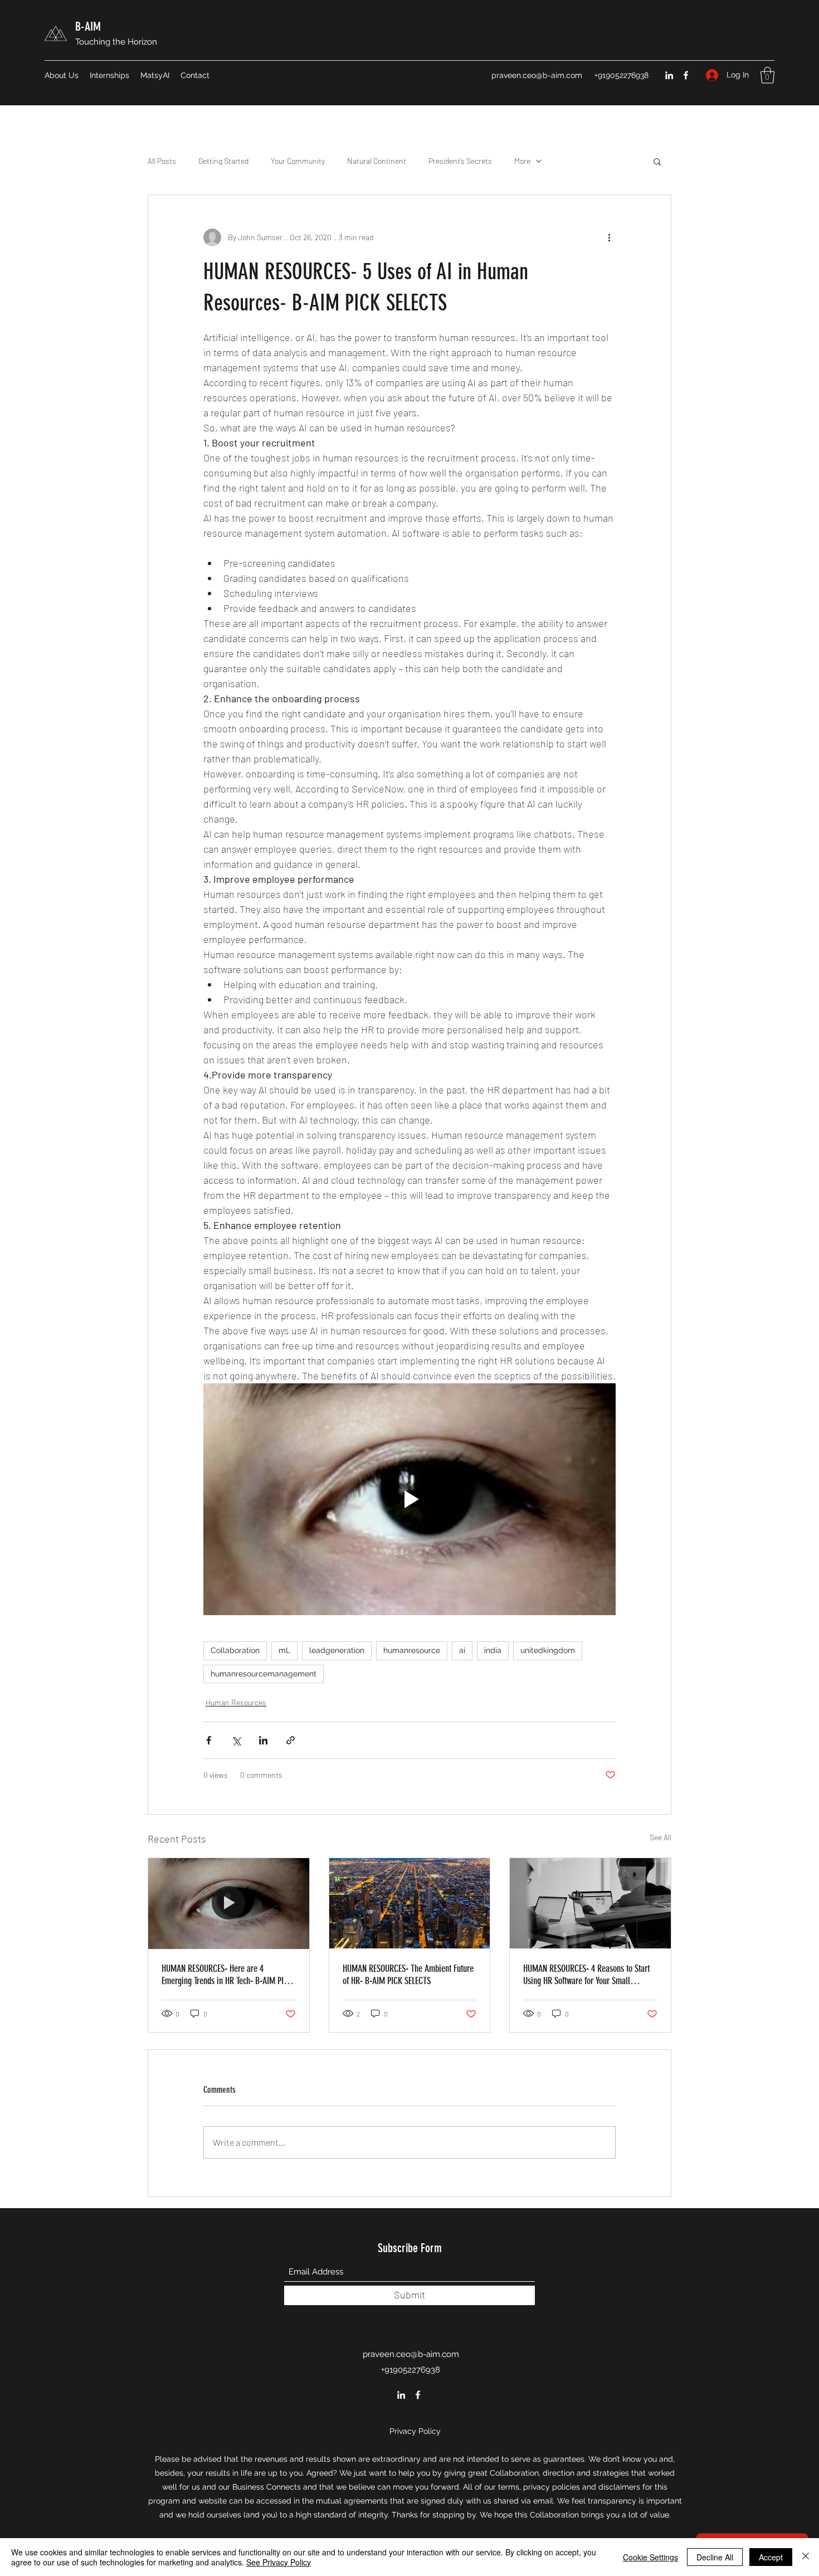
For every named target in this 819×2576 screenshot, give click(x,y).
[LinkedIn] (669, 75)
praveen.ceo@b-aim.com (537, 75)
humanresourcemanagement (264, 1674)
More (522, 161)
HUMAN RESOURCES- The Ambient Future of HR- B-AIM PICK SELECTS (408, 1975)
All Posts (162, 161)
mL (284, 1650)
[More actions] (609, 237)
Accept (771, 2557)
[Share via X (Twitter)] (236, 1740)
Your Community (298, 161)
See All (660, 1837)
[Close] (806, 2557)
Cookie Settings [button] (650, 2557)
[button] (767, 75)
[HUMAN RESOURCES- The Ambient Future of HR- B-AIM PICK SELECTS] (410, 1903)
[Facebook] (686, 75)
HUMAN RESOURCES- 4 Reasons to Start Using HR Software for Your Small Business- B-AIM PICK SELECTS (586, 1975)
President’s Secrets (460, 161)
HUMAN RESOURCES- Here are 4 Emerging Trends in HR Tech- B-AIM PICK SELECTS (227, 1975)
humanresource (412, 1650)
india (493, 1650)
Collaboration (235, 1650)
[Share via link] (291, 1740)
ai (462, 1650)
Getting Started (223, 161)
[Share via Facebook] (209, 1740)
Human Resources (236, 1702)
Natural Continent (377, 161)
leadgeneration (337, 1650)
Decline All (715, 2557)
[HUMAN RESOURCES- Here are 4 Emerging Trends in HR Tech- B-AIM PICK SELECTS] (229, 1903)
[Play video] (409, 1499)
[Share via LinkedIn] (263, 1740)
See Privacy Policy (279, 2562)
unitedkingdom (548, 1650)
